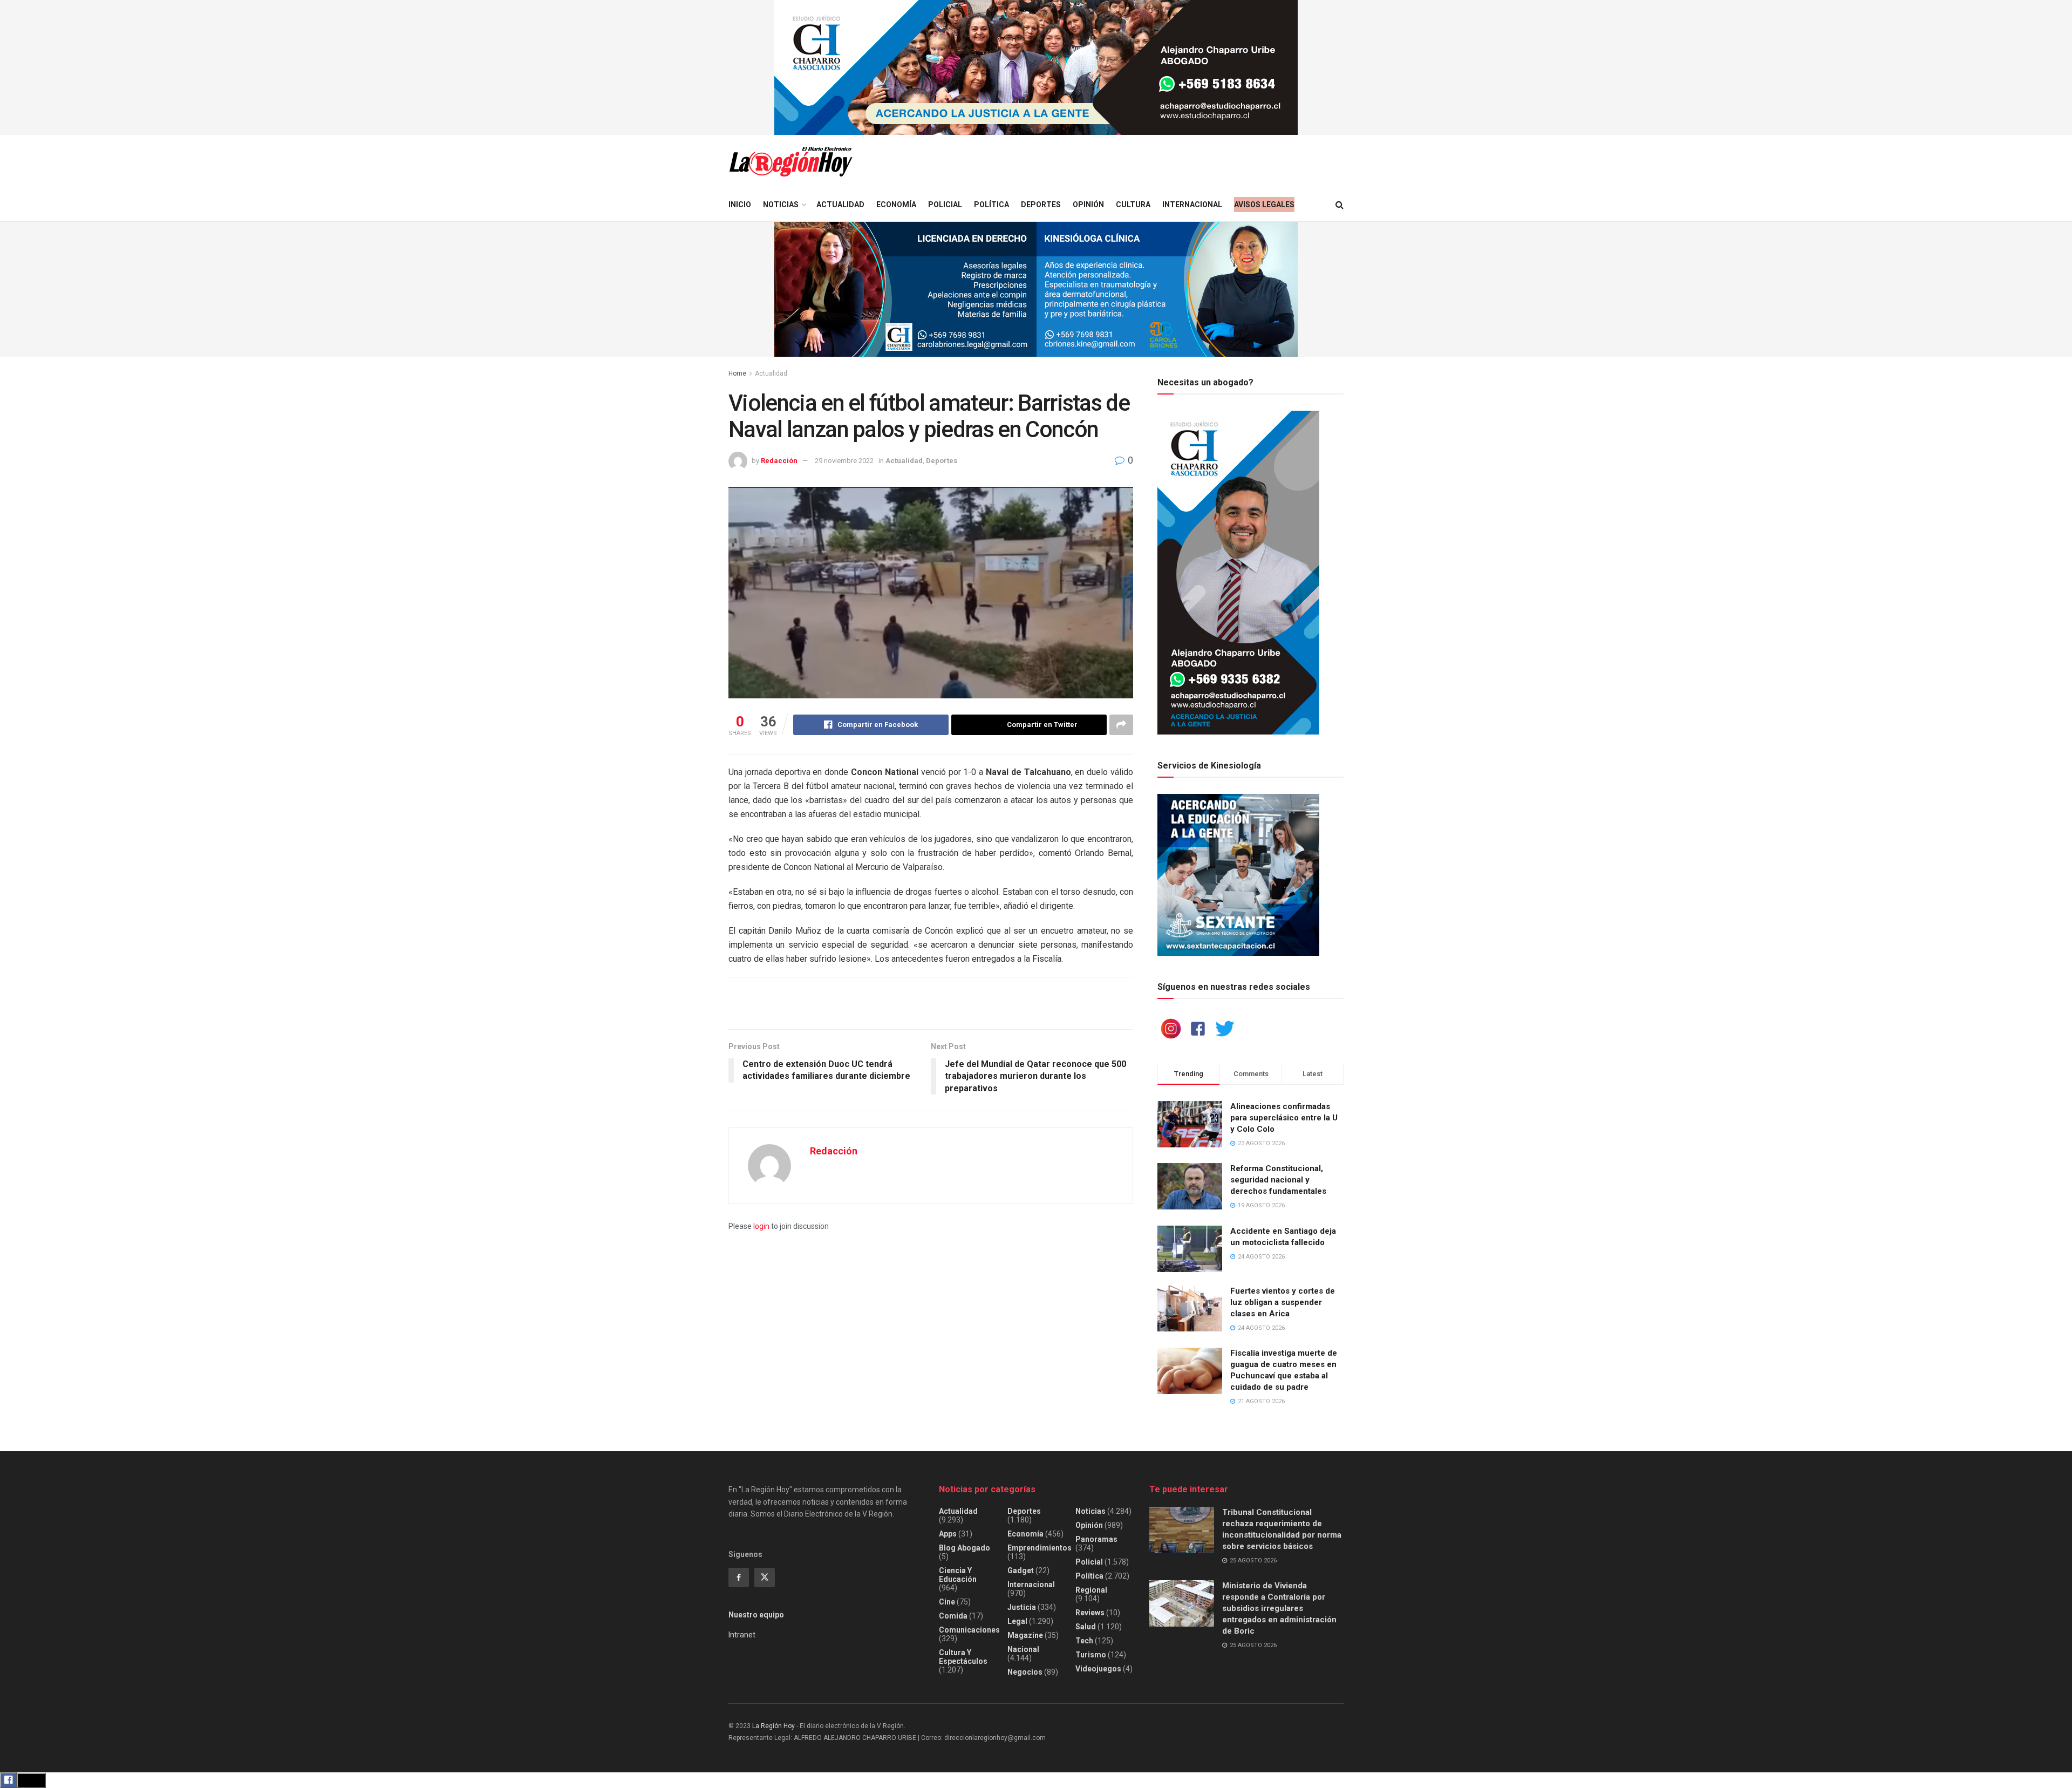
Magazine (1025, 1635)
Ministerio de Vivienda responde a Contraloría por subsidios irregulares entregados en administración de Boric (1279, 1608)
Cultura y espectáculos (963, 1657)
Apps (948, 1534)
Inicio (740, 205)
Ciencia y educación (958, 1575)
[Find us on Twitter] (765, 1578)
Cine (947, 1602)
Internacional (1192, 205)
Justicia (1022, 1607)
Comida (953, 1616)
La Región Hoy (773, 1726)
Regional (1091, 1590)
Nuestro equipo (756, 1615)
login (761, 1226)
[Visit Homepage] (790, 162)
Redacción (779, 461)
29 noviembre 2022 (844, 461)
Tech (1084, 1641)
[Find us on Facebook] (739, 1578)
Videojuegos (1098, 1669)
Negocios (1025, 1672)
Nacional (1023, 1649)
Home (737, 373)
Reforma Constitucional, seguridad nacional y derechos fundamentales (1278, 1180)
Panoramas (1096, 1539)
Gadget (1021, 1571)
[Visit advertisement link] (1036, 67)
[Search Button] (1340, 205)
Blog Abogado (965, 1548)
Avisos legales (1264, 205)
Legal (1017, 1621)
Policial (945, 205)
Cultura (1133, 205)
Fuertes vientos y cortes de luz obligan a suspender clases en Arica (1283, 1302)
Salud (1086, 1627)
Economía (896, 205)
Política (991, 205)
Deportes (1041, 205)
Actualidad (840, 205)
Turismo (1091, 1655)
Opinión (1088, 205)
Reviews (1090, 1613)
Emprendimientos (1040, 1548)
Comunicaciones (969, 1630)
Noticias (781, 205)
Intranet (742, 1635)
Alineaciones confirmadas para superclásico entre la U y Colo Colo (1284, 1118)
